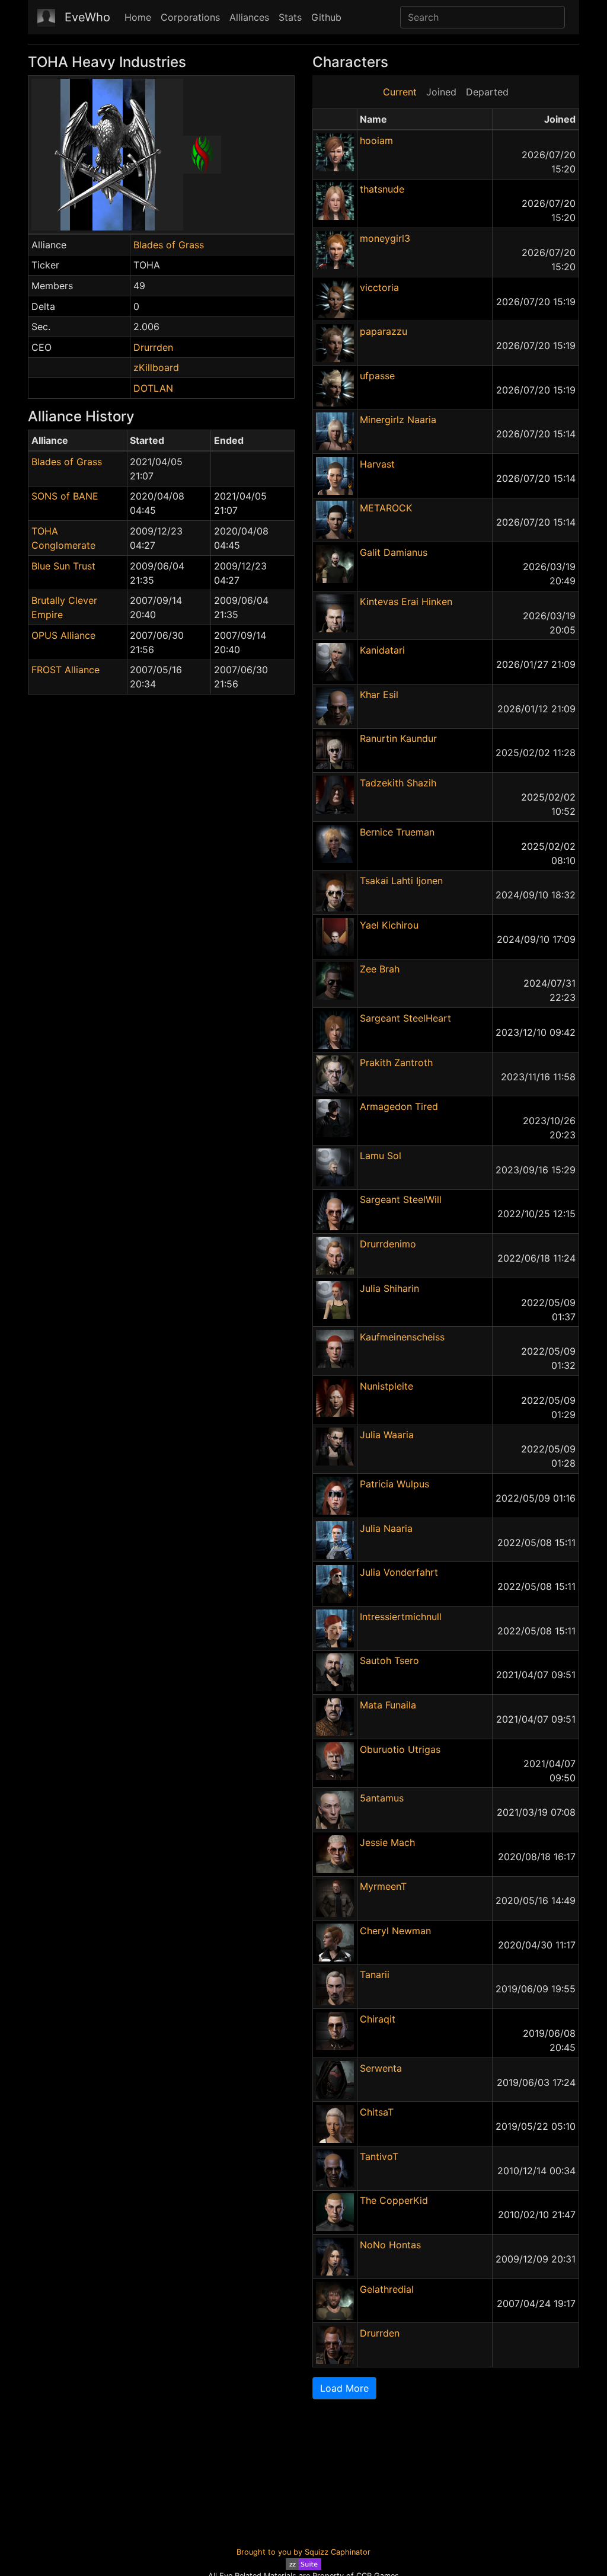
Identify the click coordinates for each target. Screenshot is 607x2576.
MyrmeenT (383, 1886)
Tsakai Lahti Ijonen (401, 881)
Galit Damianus (394, 552)
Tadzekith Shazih (398, 783)
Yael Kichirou (389, 925)
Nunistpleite (386, 1386)
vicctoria (379, 287)
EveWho (87, 17)
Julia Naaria (386, 1528)
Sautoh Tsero (389, 1660)
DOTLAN (153, 388)
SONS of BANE (65, 496)
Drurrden (153, 347)
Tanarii (375, 1975)
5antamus (382, 1798)
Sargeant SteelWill (401, 1199)
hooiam (376, 140)
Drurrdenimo (388, 1244)
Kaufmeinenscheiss (402, 1337)
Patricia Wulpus (394, 1484)
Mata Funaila (388, 1705)
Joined (441, 92)
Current (400, 92)
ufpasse (377, 376)
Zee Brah (380, 969)
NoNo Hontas (390, 2245)
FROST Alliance (66, 670)
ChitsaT (377, 2112)
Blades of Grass (169, 245)
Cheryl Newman (395, 1931)
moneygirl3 (385, 238)
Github (326, 17)
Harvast (377, 464)
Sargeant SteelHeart (405, 1018)
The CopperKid (394, 2200)
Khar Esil (379, 695)
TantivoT (379, 2156)
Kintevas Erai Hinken (406, 601)
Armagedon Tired (399, 1106)
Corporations (190, 17)
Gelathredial (387, 2289)
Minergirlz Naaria (398, 420)
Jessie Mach (387, 1842)
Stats (290, 17)
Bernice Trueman (397, 832)
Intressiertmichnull (401, 1617)
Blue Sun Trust (63, 566)
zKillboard (156, 367)
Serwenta (381, 2068)
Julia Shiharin (389, 1288)
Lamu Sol (381, 1156)
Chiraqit (378, 2019)
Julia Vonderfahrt (399, 1572)
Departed (487, 92)
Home (138, 17)
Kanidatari (382, 650)
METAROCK (386, 508)
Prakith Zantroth (396, 1063)
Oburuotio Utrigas (400, 1749)
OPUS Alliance (63, 635)
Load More (344, 2388)
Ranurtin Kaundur (398, 738)
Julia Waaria (387, 1435)
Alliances (249, 17)
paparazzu (384, 331)
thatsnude (382, 189)
